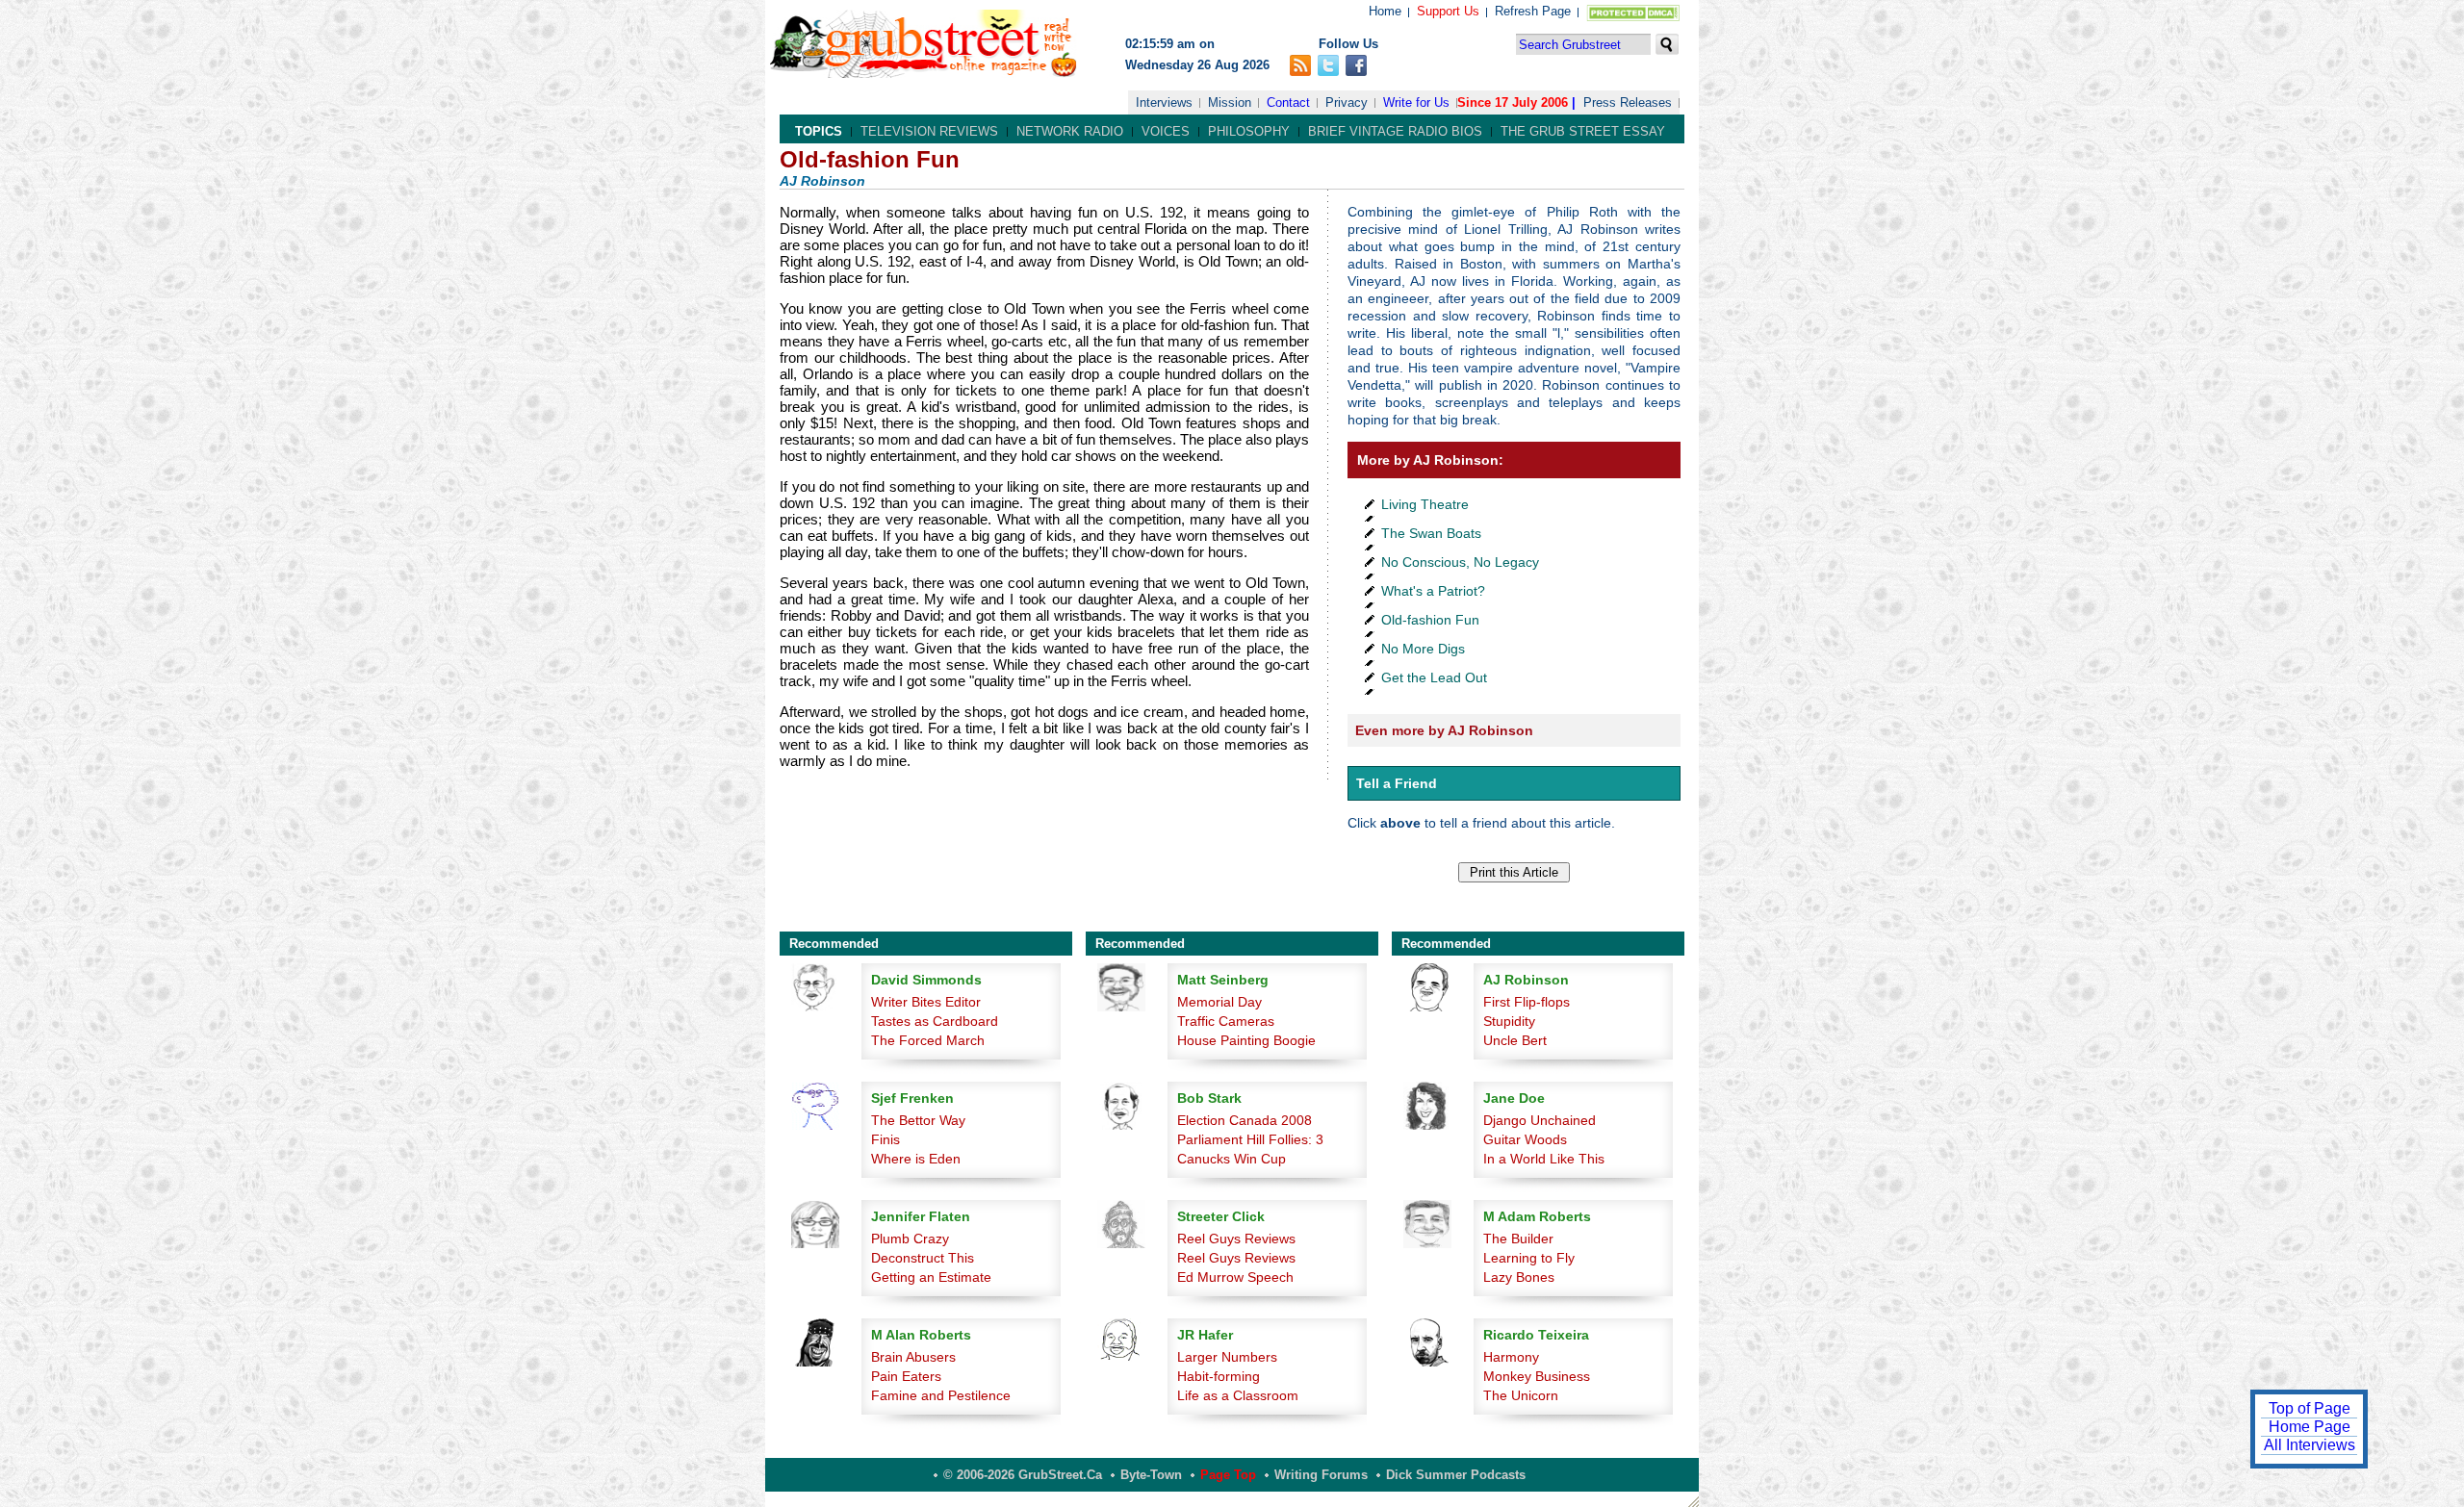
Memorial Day (1219, 1002)
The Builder (1518, 1239)
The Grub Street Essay (1583, 131)
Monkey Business (1537, 1376)
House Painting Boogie (1246, 1040)
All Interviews (2310, 1445)
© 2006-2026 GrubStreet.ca (1023, 1475)
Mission (1230, 102)
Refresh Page (1533, 11)
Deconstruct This (923, 1258)
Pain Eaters (906, 1376)
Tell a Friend (1397, 783)
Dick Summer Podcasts (1456, 1475)
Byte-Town (1151, 1475)
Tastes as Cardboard (935, 1021)
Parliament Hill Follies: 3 (1250, 1139)
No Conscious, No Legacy (1460, 562)
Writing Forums (1321, 1475)
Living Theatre (1425, 504)
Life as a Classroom (1238, 1395)
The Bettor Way (918, 1120)
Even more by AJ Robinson (1444, 730)
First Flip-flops (1527, 1002)
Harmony (1511, 1357)
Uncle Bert (1515, 1040)
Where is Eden (916, 1159)
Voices (1166, 131)
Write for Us (1416, 102)
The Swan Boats (1431, 533)
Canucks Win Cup (1232, 1159)
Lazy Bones (1519, 1277)
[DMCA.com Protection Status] (1629, 17)
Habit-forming (1219, 1376)
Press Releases (1628, 102)
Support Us (1448, 11)
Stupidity (1509, 1021)
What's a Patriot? (1433, 591)
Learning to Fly (1529, 1258)
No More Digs (1423, 649)
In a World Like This (1544, 1159)
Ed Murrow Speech (1235, 1277)
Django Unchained (1540, 1120)
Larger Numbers (1227, 1357)
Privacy (1347, 102)
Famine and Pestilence (941, 1395)
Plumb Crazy (910, 1239)
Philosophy (1249, 131)
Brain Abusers (913, 1357)
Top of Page (2310, 1408)
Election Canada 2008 (1245, 1120)
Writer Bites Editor (926, 1002)
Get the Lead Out (1434, 677)
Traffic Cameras (1226, 1021)
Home (1385, 11)
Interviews (1164, 102)
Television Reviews (929, 131)
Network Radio (1070, 131)
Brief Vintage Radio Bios (1395, 131)
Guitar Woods (1525, 1139)
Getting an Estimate (931, 1277)
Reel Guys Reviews (1236, 1239)
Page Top (1228, 1475)
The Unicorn (1521, 1395)
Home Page (2310, 1427)
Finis (885, 1139)
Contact (1288, 102)
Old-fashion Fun (1430, 620)
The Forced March (928, 1040)
